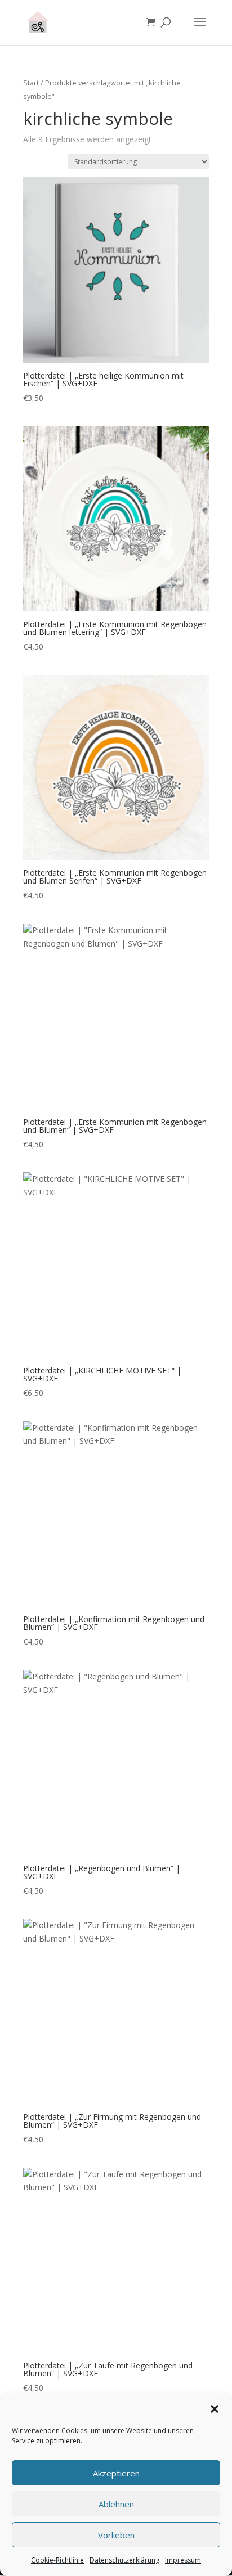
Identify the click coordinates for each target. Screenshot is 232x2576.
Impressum (183, 2560)
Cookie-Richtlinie (57, 2560)
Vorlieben (116, 2535)
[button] (215, 2409)
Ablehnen (116, 2504)
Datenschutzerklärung (124, 2560)
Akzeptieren (116, 2473)
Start (31, 83)
